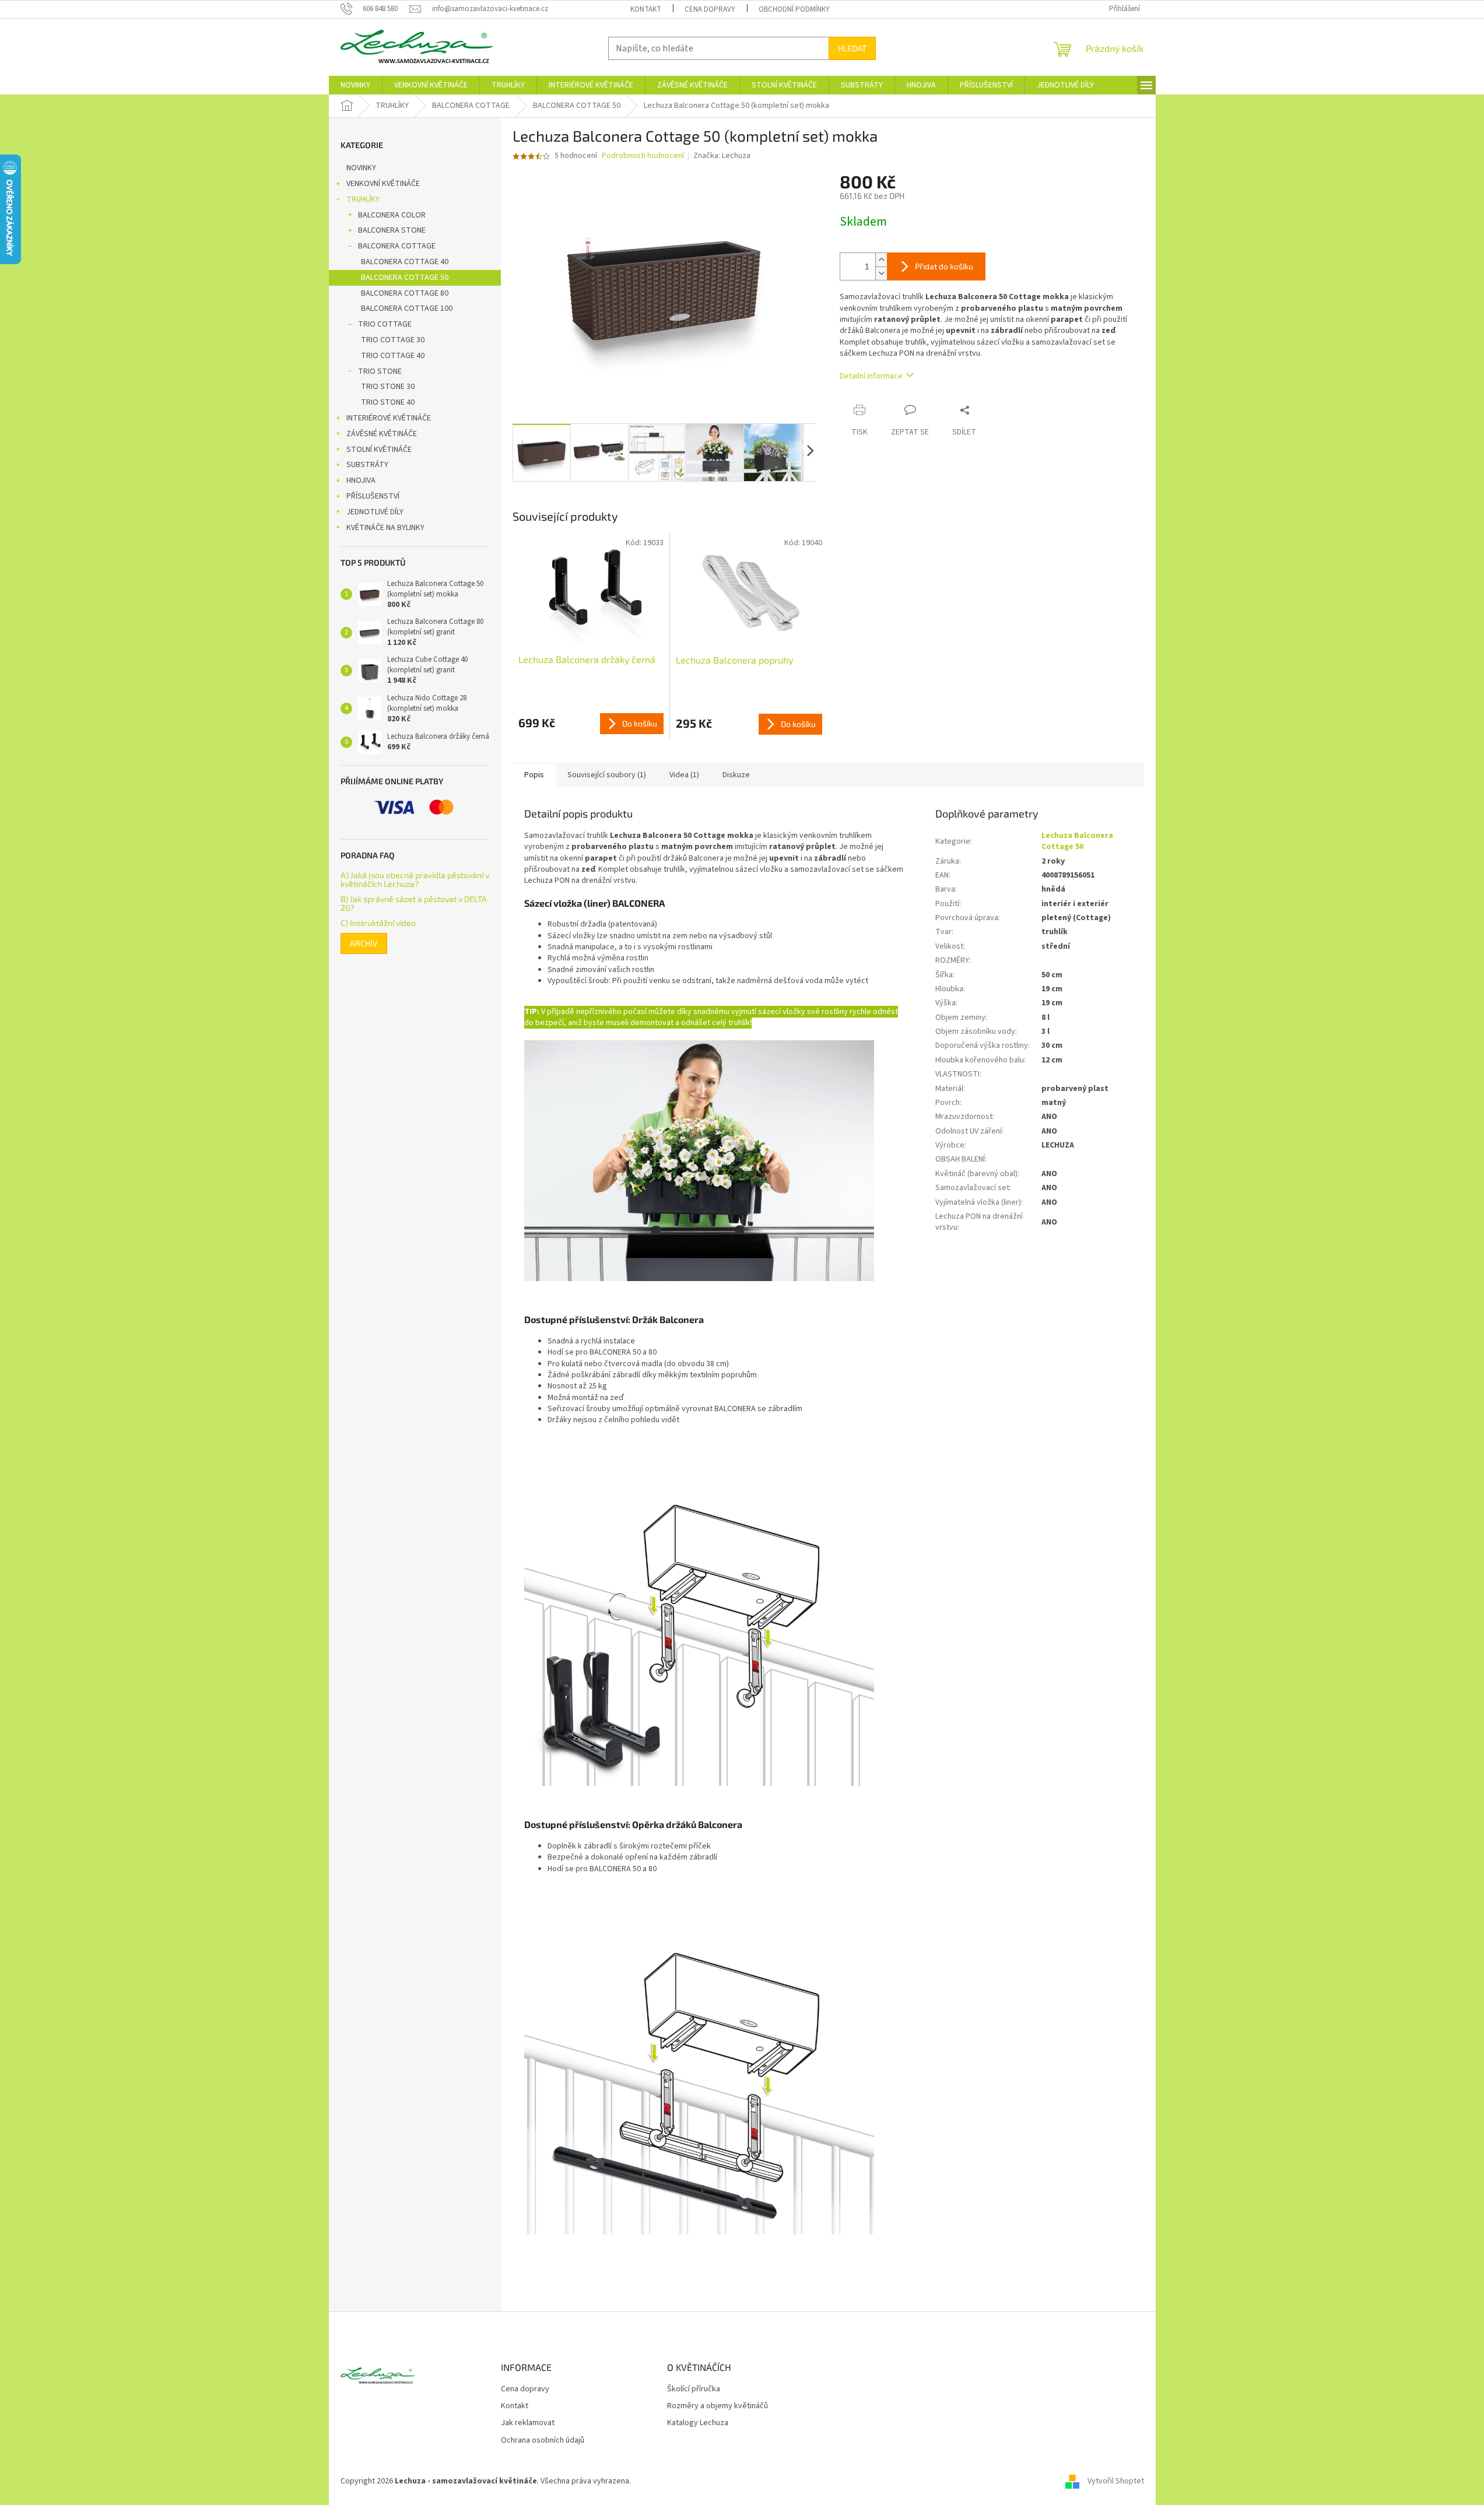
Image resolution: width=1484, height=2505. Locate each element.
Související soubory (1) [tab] (607, 775)
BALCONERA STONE (392, 230)
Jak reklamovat (528, 2423)
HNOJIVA (361, 480)
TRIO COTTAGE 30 (393, 340)
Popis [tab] (534, 775)
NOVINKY (361, 168)
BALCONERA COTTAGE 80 (405, 293)
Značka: (722, 156)
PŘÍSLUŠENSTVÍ (373, 496)
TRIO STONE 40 (388, 402)
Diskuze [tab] (736, 775)
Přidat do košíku (944, 266)
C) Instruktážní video (378, 923)
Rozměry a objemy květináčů (718, 2406)
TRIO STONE (380, 371)
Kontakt (646, 9)
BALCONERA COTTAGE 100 (407, 308)
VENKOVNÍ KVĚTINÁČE (383, 184)
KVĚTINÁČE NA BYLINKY (385, 528)
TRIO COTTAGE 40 (393, 356)
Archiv (364, 943)
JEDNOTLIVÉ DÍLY (375, 512)
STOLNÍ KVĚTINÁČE (379, 450)
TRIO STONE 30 (388, 387)
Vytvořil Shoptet (1116, 2481)
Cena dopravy (710, 9)
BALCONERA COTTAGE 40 (405, 262)
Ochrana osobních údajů (543, 2441)
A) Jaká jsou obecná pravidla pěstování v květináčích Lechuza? (415, 880)
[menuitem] (355, 85)
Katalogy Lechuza (698, 2423)
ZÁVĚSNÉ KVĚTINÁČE (382, 434)
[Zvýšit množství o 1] (881, 260)
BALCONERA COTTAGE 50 (405, 278)
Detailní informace (871, 376)
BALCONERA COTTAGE (397, 246)
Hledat (852, 48)
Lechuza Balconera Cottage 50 (1077, 841)
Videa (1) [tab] (684, 775)
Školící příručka (694, 2389)
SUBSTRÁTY (367, 465)
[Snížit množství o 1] (881, 273)
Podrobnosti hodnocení (643, 156)
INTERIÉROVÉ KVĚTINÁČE (389, 418)
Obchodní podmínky (794, 9)
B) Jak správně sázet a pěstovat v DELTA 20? (414, 904)
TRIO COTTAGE (385, 324)
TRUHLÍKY (363, 199)
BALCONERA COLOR (392, 215)
